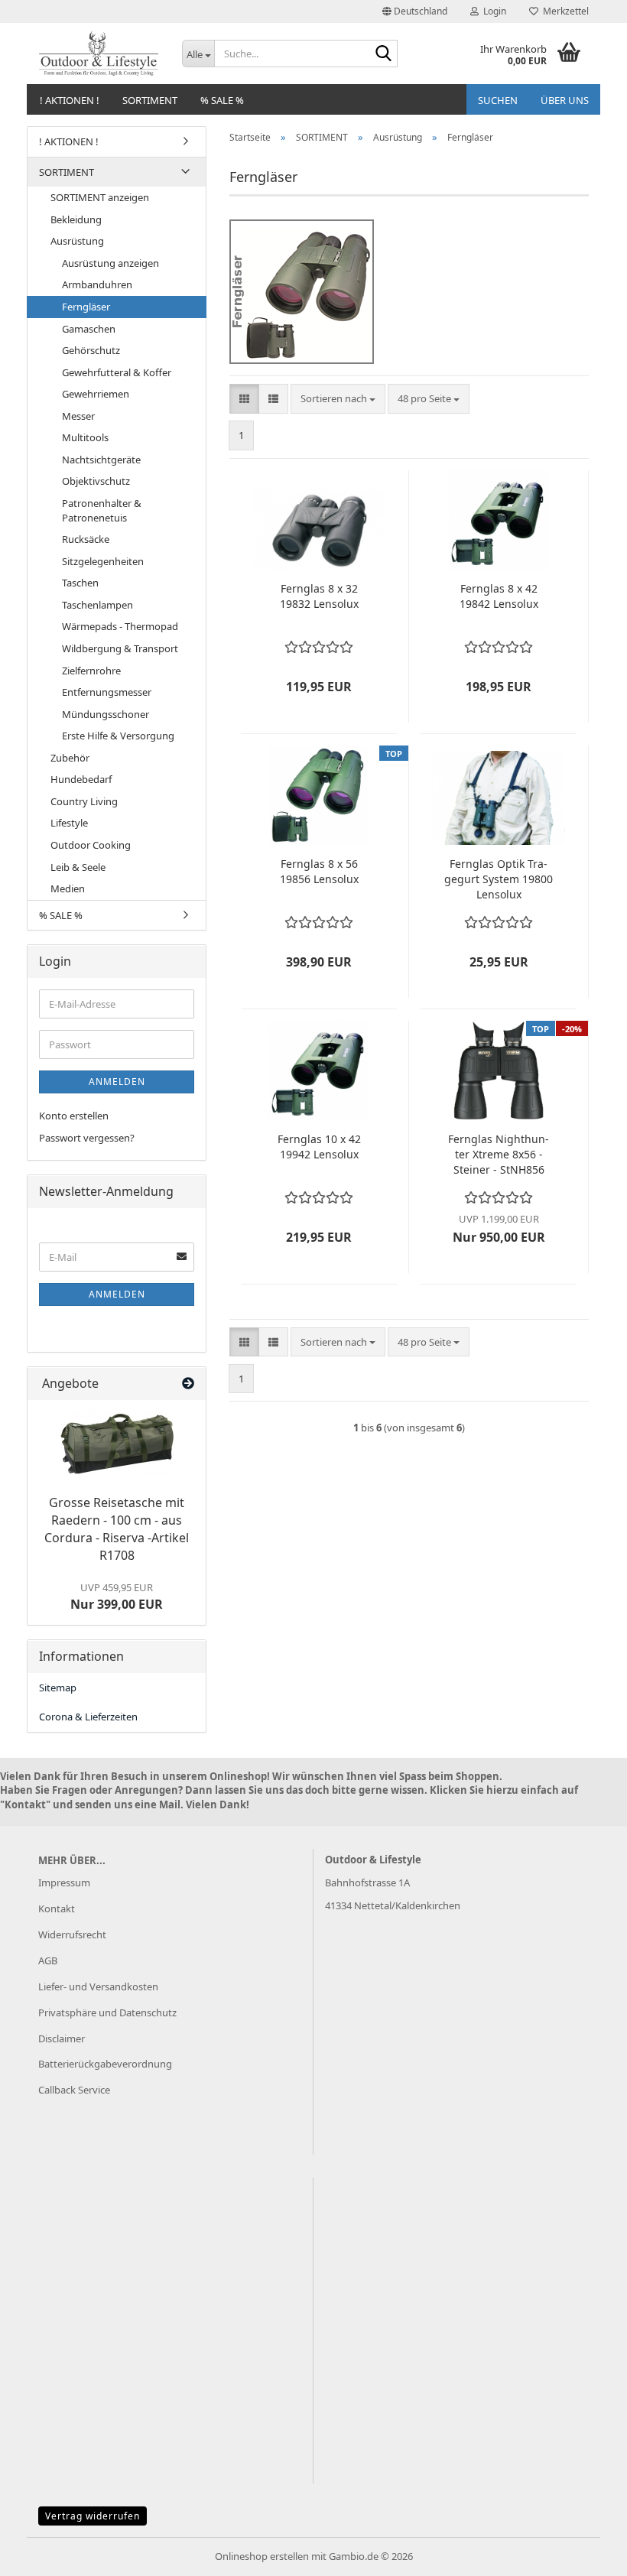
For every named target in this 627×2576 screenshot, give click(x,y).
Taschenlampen (97, 605)
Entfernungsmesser (107, 692)
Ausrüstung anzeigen (110, 263)
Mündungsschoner (106, 714)
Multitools (85, 437)
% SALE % (222, 100)
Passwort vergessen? (87, 1138)
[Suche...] (383, 54)
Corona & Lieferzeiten (88, 1717)
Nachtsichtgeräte (101, 460)
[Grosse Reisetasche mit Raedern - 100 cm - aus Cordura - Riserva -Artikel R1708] (117, 1444)
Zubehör (70, 758)
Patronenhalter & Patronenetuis (102, 510)
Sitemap (58, 1688)
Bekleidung (76, 219)
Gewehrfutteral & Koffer (117, 372)
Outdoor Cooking (91, 845)
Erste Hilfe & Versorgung (118, 736)
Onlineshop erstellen (262, 2556)
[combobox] (338, 399)
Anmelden (117, 1082)
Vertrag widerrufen (93, 2516)
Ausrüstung (77, 241)
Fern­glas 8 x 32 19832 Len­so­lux (319, 596)
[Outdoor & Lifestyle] (99, 54)
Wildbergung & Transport (120, 648)
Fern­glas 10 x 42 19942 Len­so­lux (319, 1147)
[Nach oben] (585, 2553)
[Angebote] (188, 1384)
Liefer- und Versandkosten (98, 1986)
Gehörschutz (91, 350)
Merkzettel (564, 11)
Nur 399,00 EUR (117, 1597)
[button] (415, 11)
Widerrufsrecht (72, 1934)
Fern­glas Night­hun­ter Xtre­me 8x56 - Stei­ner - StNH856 (499, 1154)
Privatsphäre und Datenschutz (107, 2012)
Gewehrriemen (96, 394)
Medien (68, 888)
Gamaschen (89, 329)
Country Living (84, 801)
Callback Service (74, 2090)
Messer (78, 416)
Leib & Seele (78, 867)
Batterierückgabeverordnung (105, 2064)
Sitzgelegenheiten (103, 561)
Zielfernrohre (91, 671)
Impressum (64, 1882)
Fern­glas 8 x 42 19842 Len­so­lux (499, 596)
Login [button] (492, 11)
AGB (48, 1960)
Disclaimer (62, 2038)
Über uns (565, 100)
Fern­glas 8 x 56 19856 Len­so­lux (319, 871)
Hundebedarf (81, 779)
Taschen (80, 583)
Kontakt (57, 1908)
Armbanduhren (97, 284)
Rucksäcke (86, 539)
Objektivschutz (96, 481)
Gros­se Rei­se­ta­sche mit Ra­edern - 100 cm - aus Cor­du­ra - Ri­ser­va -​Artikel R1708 (117, 1529)
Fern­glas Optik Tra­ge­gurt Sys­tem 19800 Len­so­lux (499, 879)
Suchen (498, 100)
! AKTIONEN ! (70, 100)
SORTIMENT (150, 100)
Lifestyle (69, 823)
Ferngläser (86, 307)
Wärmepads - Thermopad (120, 626)
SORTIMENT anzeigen (100, 197)
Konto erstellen (74, 1116)
